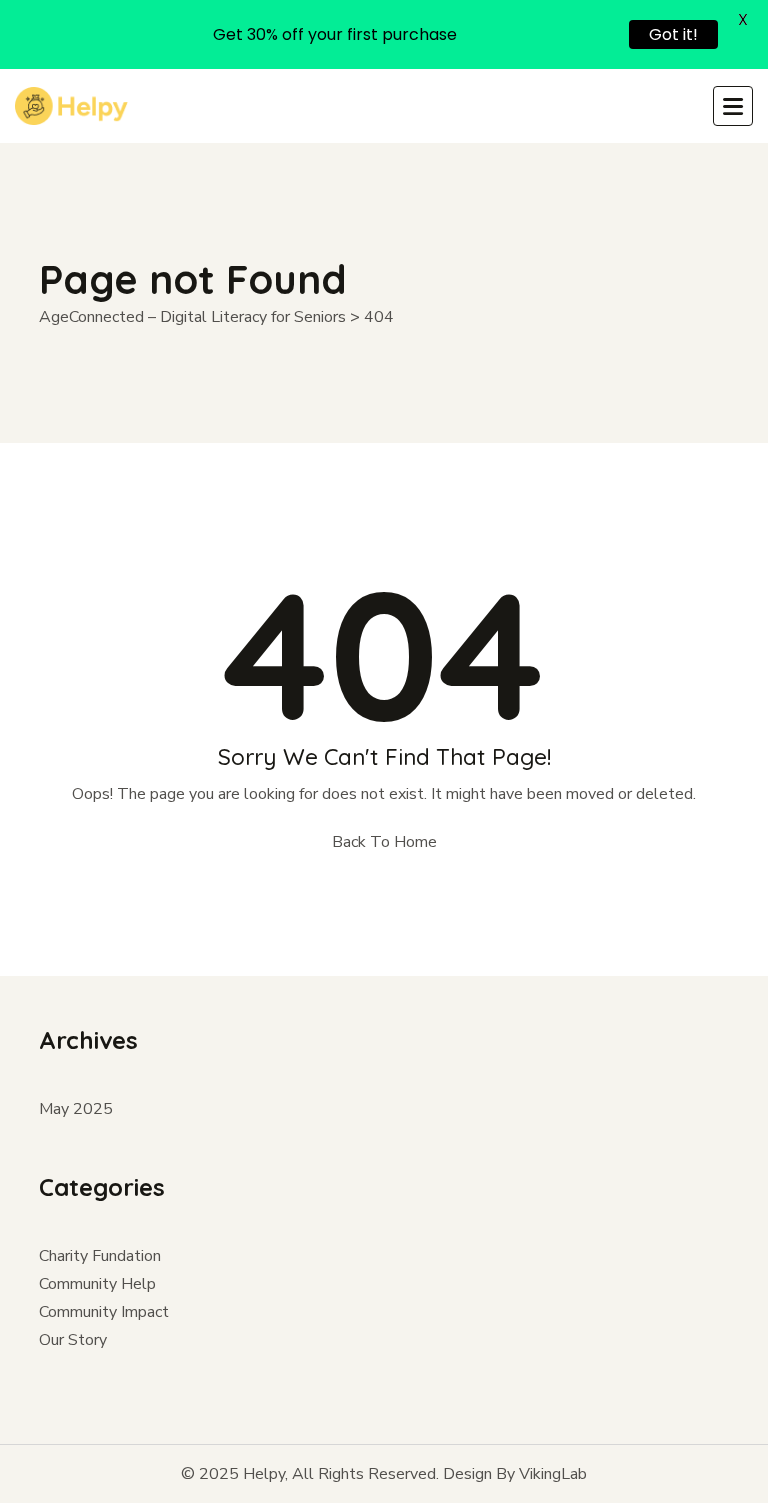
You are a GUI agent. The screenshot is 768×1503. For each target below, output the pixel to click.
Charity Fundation (100, 1256)
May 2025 (76, 1109)
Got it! (673, 34)
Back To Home (384, 842)
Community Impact (104, 1312)
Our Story (73, 1340)
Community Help (97, 1284)
